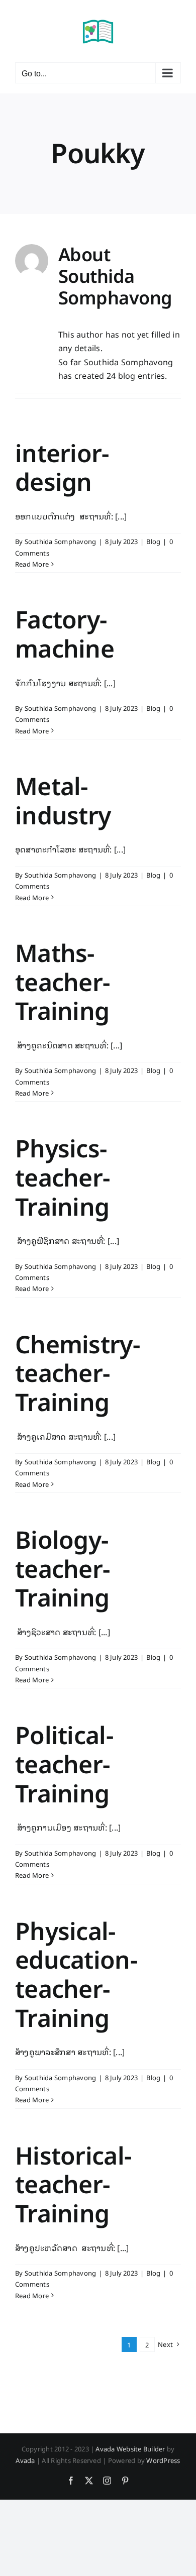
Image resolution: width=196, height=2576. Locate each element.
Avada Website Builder (130, 2449)
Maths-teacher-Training (62, 982)
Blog (153, 541)
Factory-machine (65, 634)
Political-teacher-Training (64, 1764)
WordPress (163, 2460)
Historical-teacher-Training (73, 2185)
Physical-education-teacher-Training (76, 1975)
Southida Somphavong (61, 541)
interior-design (62, 468)
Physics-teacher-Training (62, 1177)
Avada (25, 2460)
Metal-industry (63, 801)
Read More (32, 564)
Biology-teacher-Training (62, 1569)
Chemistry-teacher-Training (77, 1373)
